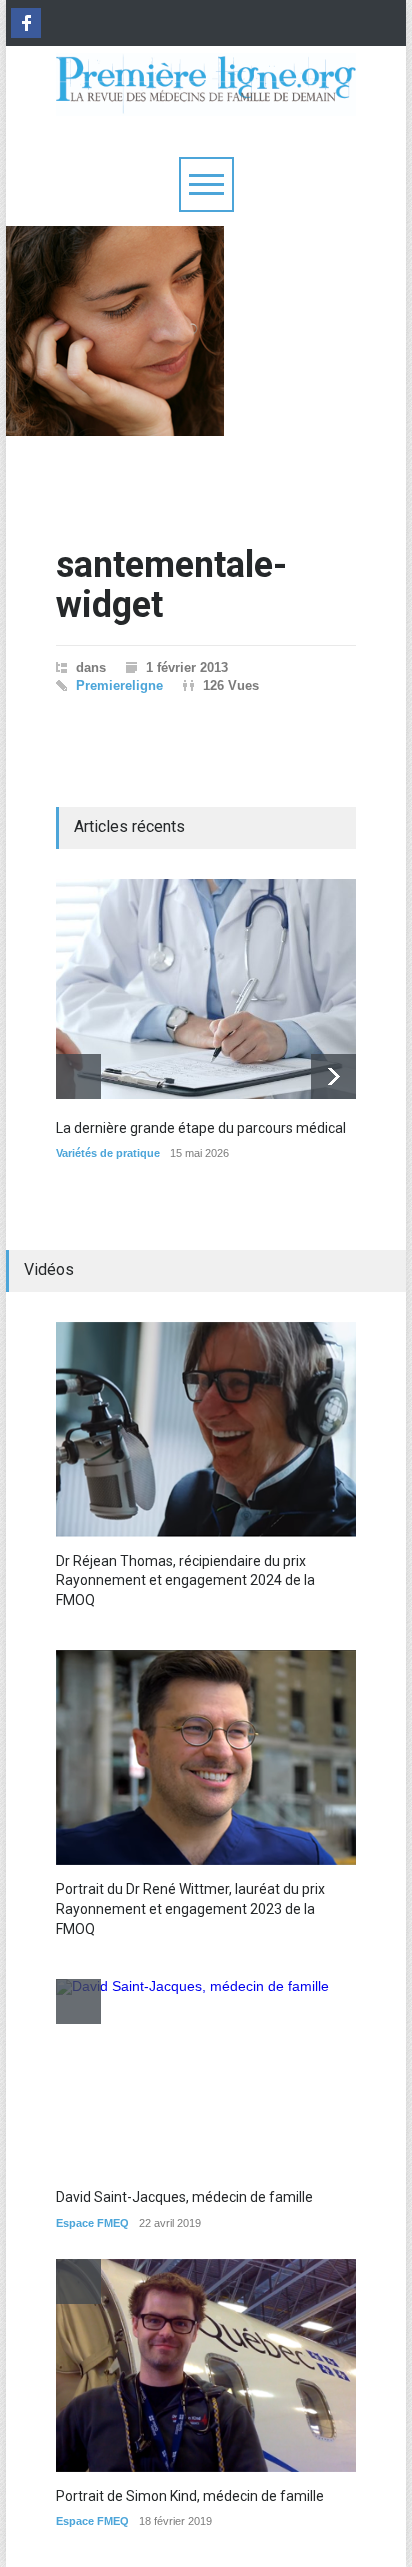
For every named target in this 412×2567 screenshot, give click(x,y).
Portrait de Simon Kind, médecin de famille (190, 2496)
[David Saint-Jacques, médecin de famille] (192, 2076)
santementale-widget (171, 585)
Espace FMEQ (92, 2223)
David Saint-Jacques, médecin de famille (184, 2197)
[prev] (78, 1076)
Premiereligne (119, 685)
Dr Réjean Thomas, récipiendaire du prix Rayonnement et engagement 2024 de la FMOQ (185, 1580)
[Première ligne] (206, 91)
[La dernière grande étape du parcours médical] (206, 989)
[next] (333, 1076)
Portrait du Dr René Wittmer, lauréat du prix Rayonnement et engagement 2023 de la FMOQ (190, 1908)
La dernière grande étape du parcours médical (201, 1128)
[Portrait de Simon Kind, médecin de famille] (206, 2365)
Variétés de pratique (108, 1153)
